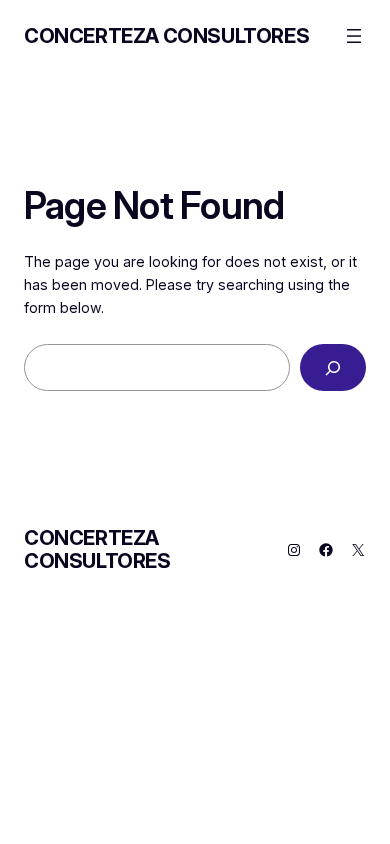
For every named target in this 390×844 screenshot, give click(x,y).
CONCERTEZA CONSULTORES (166, 36)
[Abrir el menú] (354, 36)
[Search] (333, 367)
